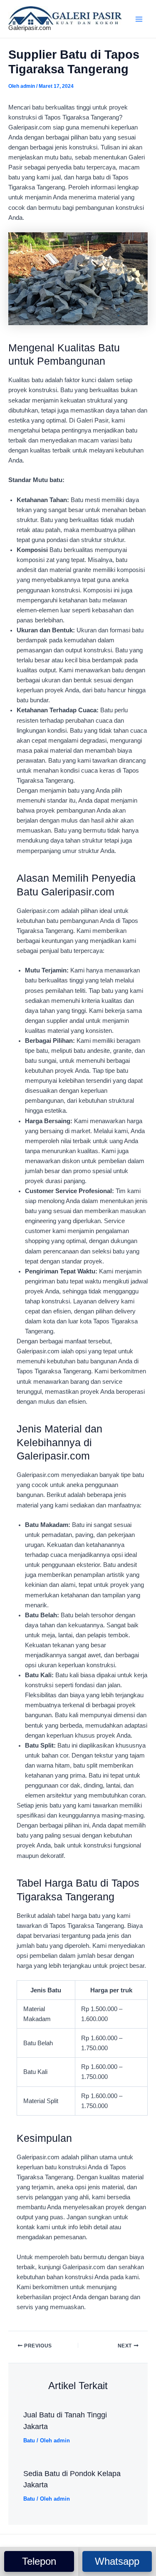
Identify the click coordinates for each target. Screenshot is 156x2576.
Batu (29, 2440)
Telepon (39, 2561)
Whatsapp (117, 2561)
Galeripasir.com (30, 28)
